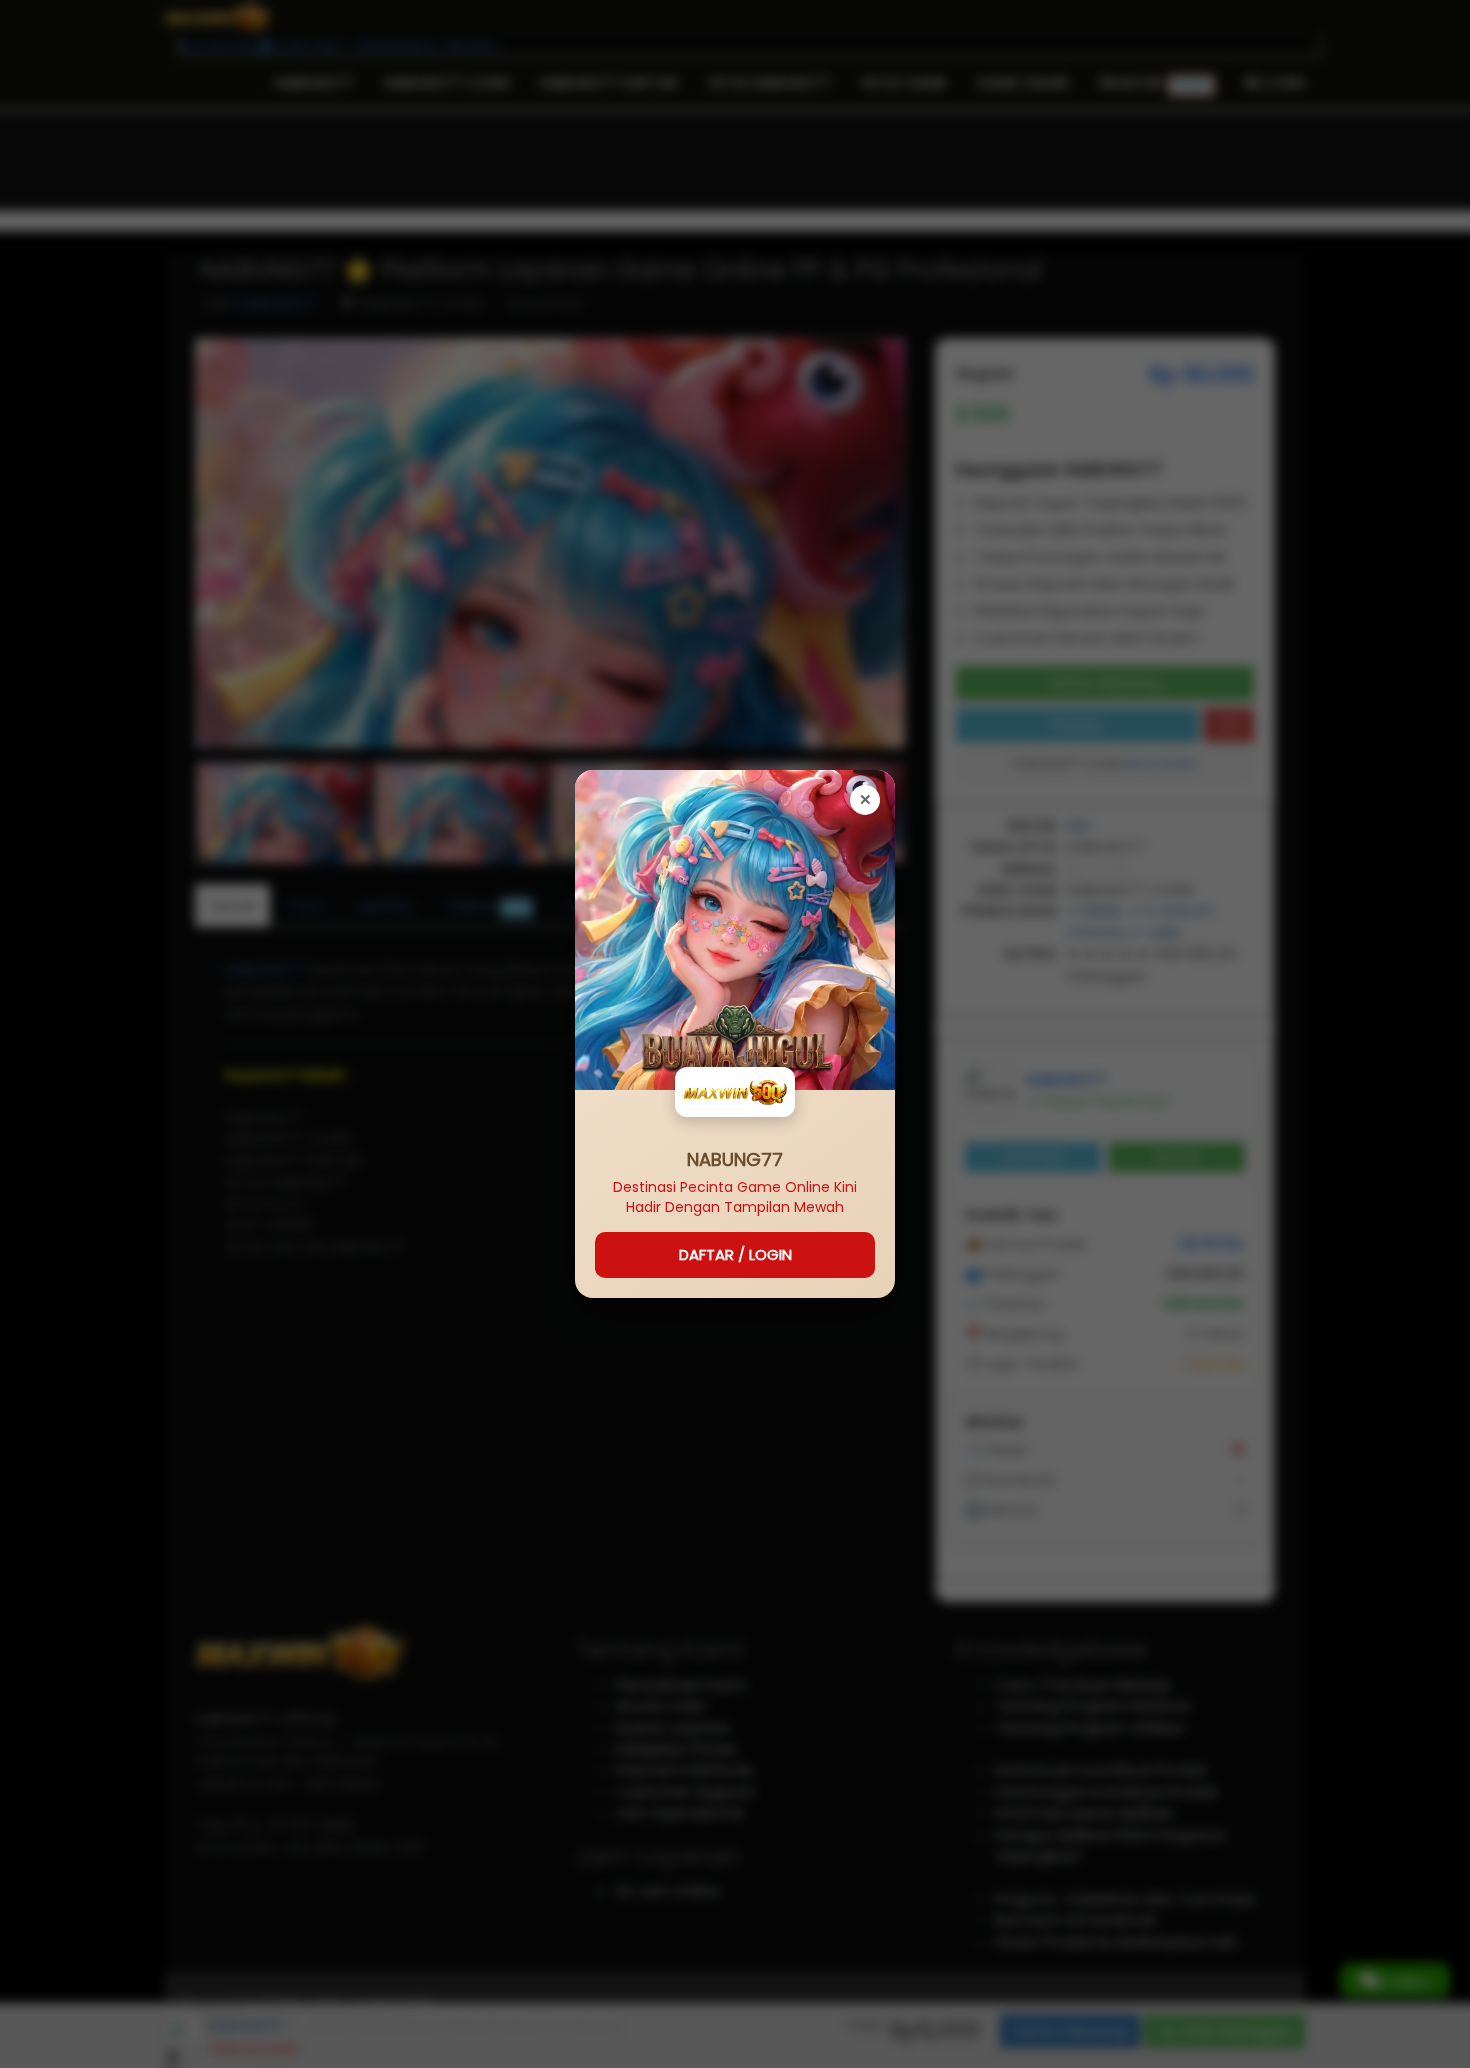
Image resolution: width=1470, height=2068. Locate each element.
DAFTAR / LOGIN (735, 1254)
